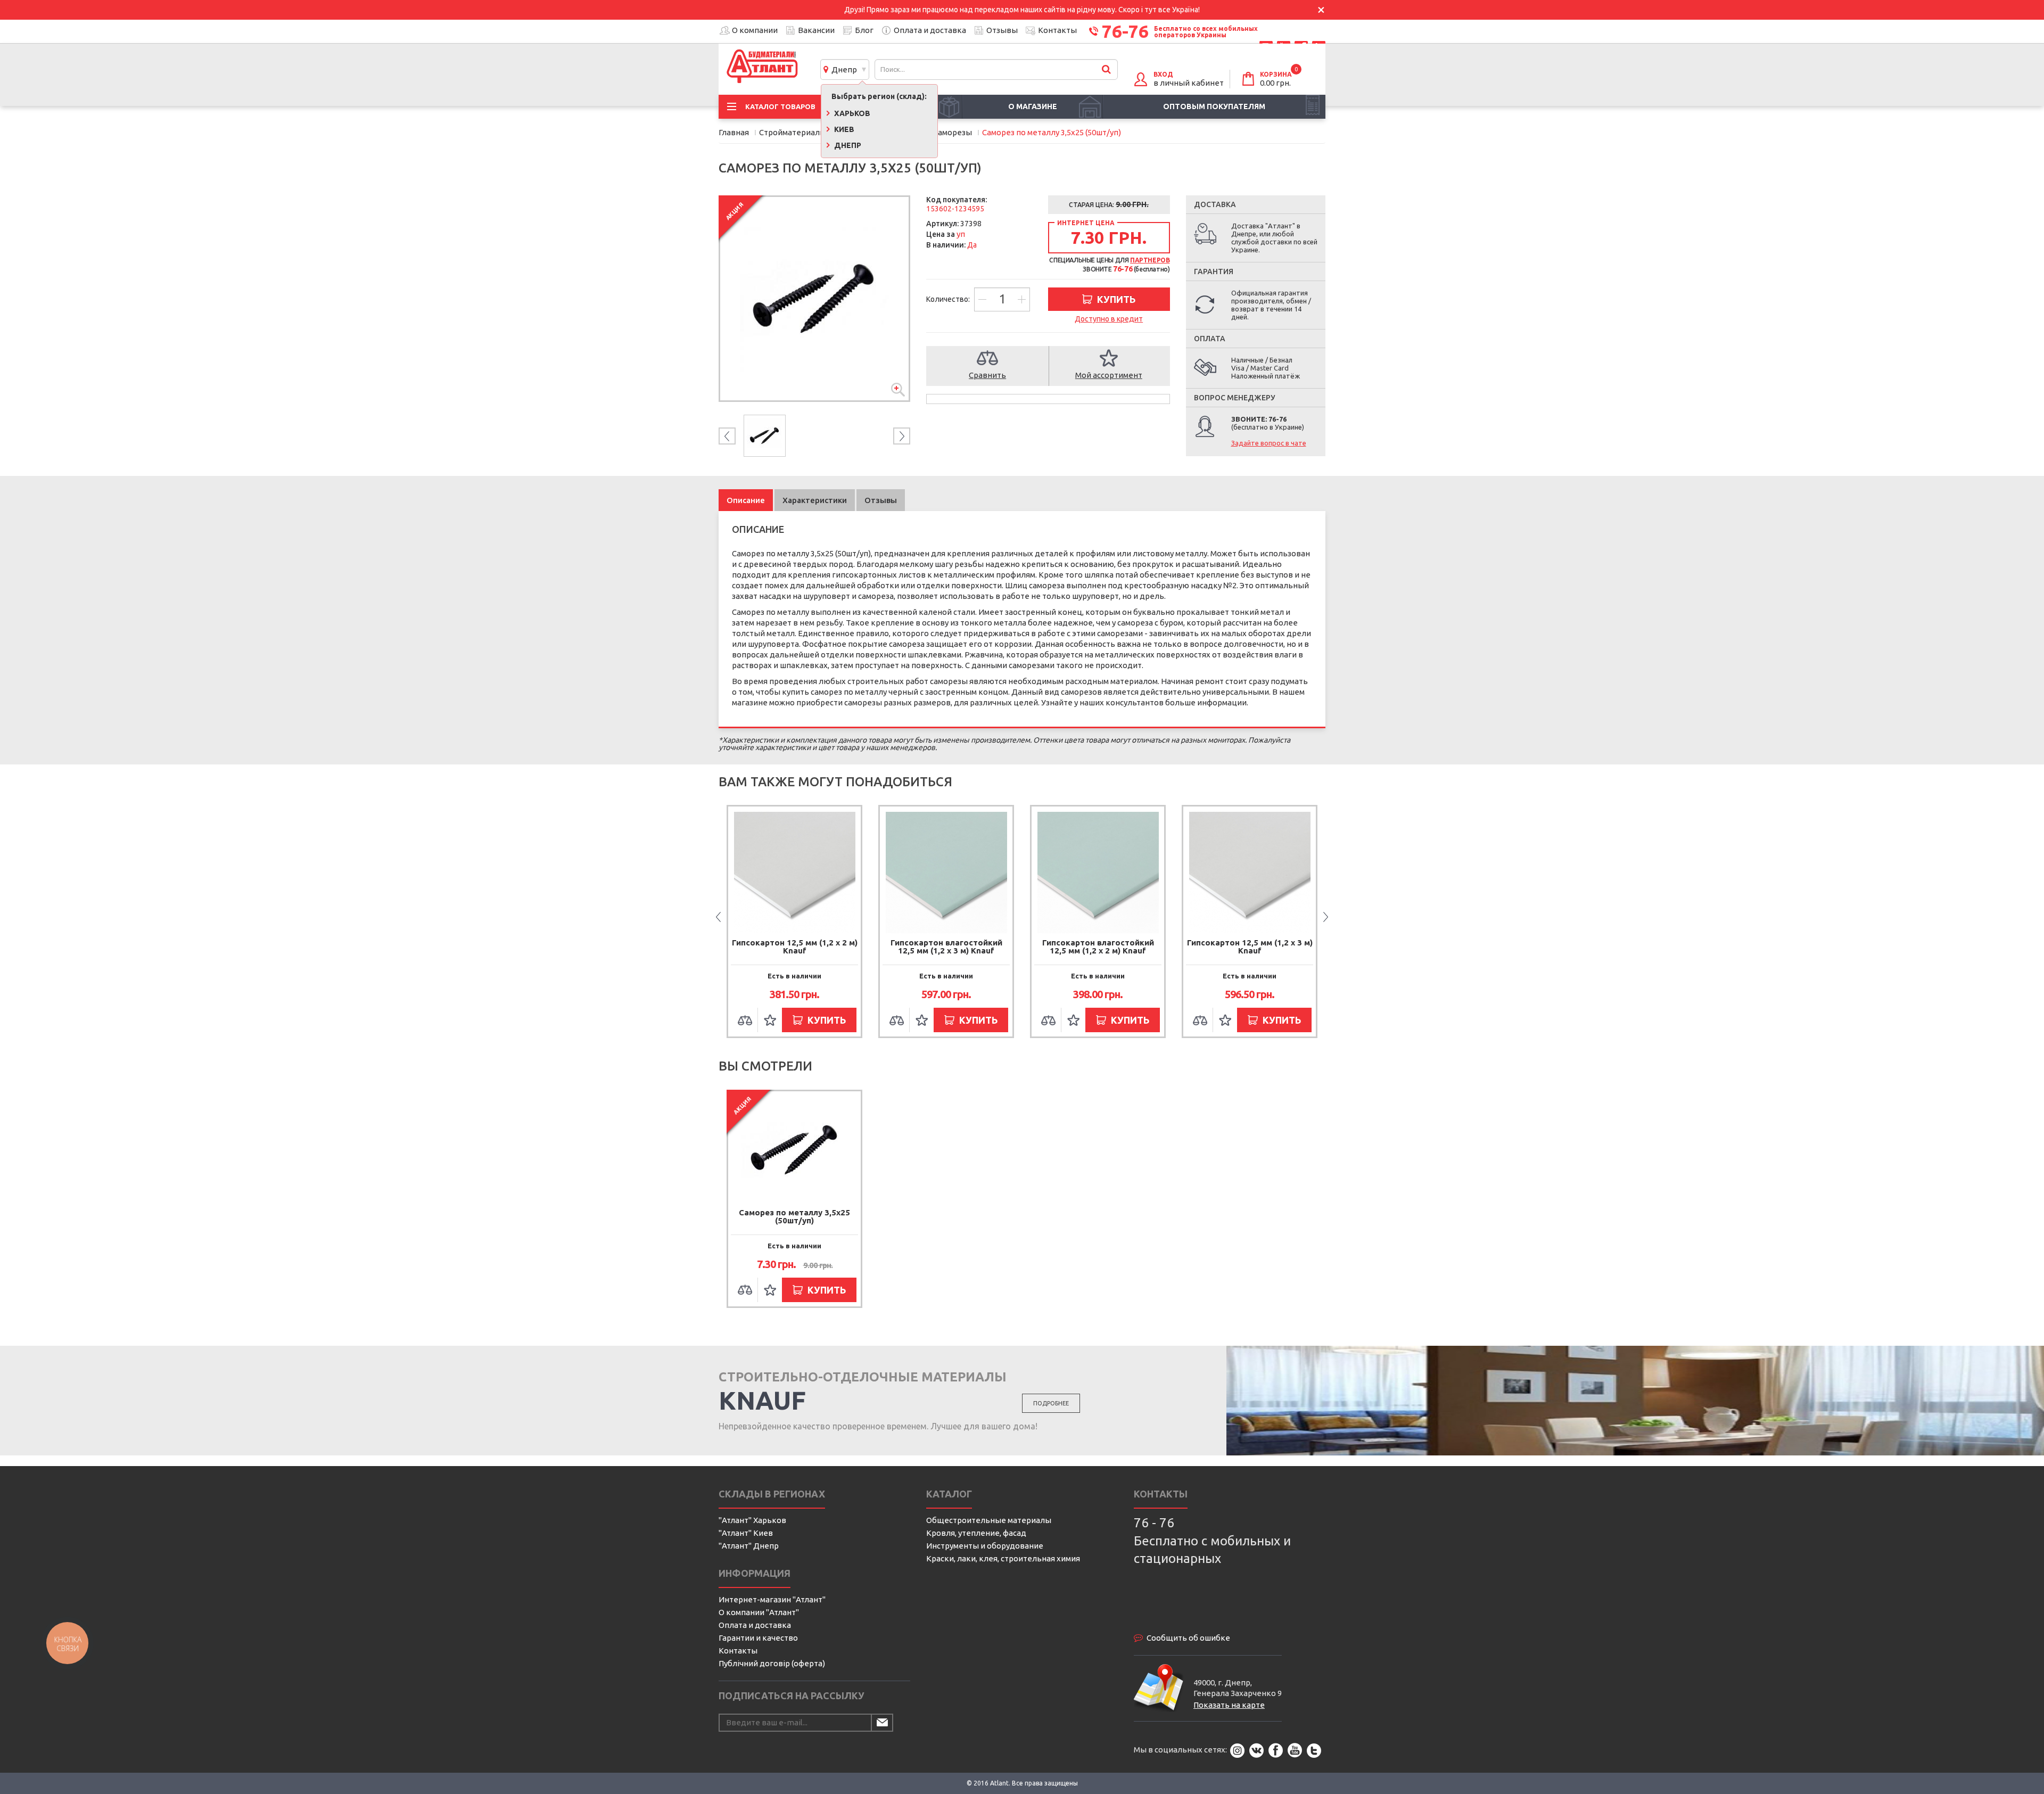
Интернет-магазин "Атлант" (772, 1599)
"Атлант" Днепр (749, 1546)
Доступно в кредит (1109, 319)
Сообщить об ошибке (1188, 1638)
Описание (746, 500)
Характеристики (815, 500)
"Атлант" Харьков (752, 1520)
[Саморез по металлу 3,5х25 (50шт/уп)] (814, 299)
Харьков (851, 113)
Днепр (843, 69)
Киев (843, 129)
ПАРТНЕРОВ (1150, 260)
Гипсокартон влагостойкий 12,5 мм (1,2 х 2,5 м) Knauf (1250, 947)
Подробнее (1051, 1403)
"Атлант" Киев (746, 1533)
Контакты (1057, 30)
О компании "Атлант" (759, 1612)
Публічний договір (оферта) (772, 1663)
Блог (864, 30)
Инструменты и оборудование (985, 1546)
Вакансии (816, 30)
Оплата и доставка (930, 30)
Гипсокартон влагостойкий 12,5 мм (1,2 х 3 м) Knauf (795, 947)
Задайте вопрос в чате (1269, 443)
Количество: (949, 299)
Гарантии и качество (758, 1638)
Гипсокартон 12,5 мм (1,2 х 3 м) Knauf (1098, 947)
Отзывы (1002, 30)
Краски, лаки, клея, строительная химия (1003, 1558)
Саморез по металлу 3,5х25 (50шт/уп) (794, 1216)
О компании (755, 30)
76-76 (1125, 31)
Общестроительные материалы (989, 1520)
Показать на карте (1229, 1705)
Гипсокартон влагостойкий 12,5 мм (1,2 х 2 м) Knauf (946, 947)
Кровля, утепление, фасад (976, 1533)
